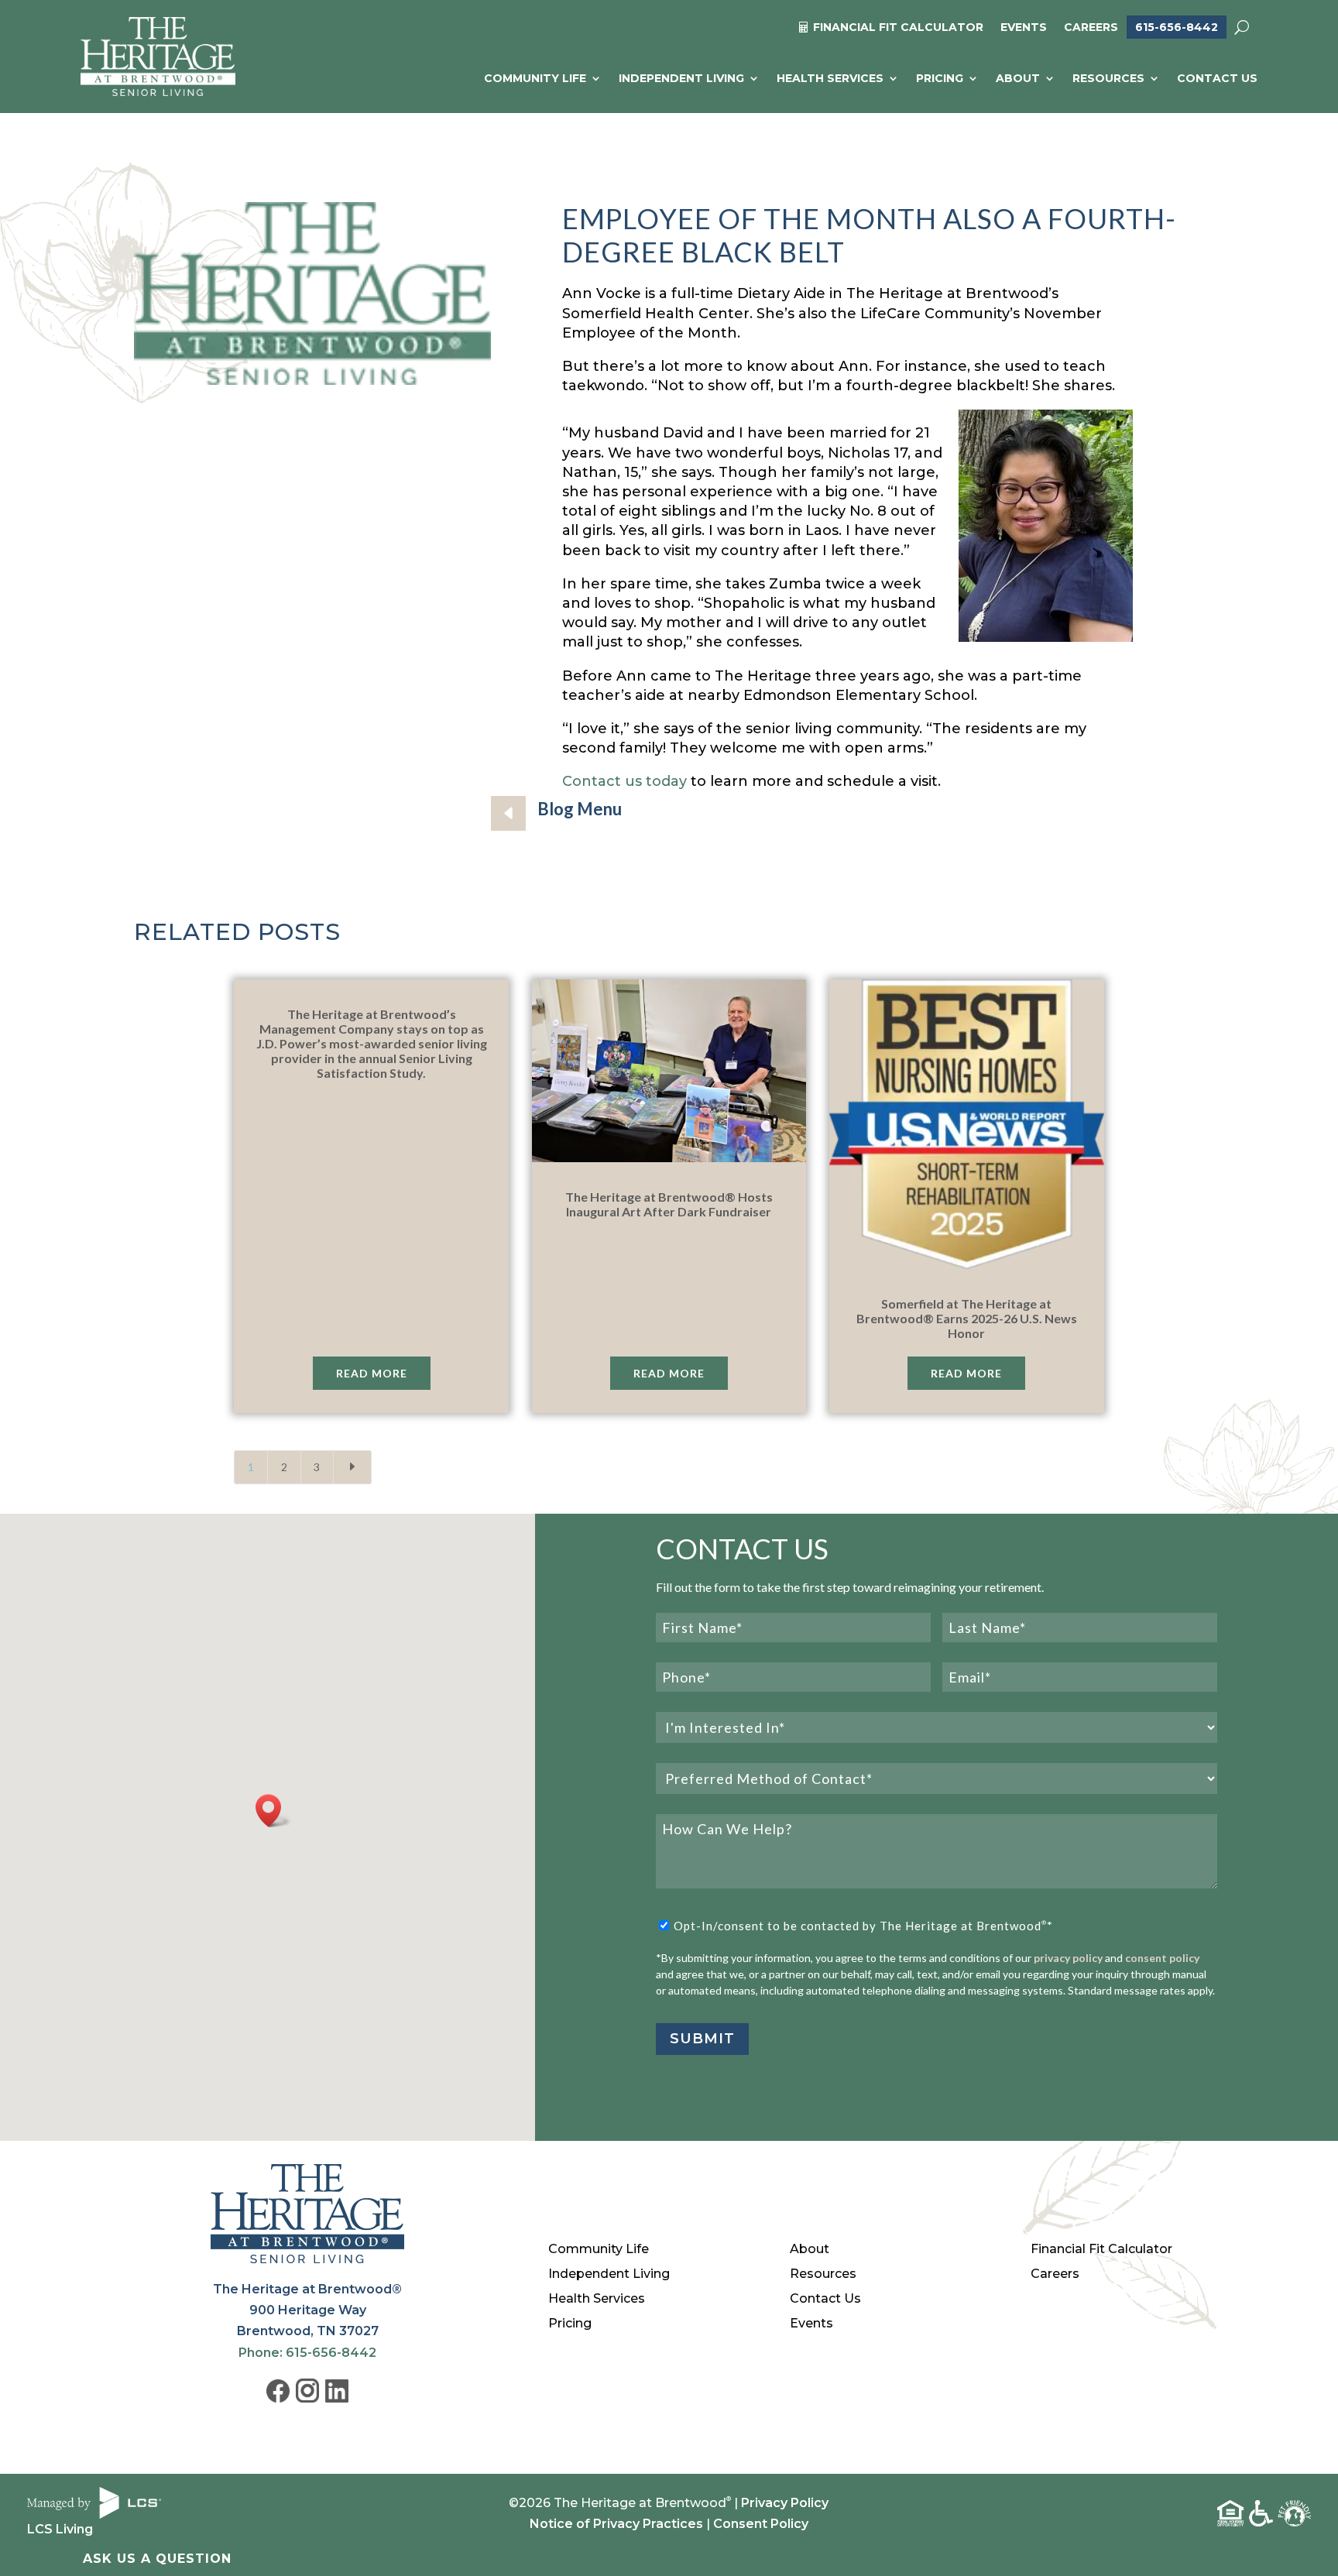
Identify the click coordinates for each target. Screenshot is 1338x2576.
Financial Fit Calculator (1101, 2249)
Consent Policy (761, 2524)
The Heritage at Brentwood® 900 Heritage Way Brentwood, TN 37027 (307, 2310)
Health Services (830, 78)
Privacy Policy (785, 2503)
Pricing (940, 78)
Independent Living (681, 78)
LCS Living (60, 2529)
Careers (1091, 28)
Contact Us (1217, 78)
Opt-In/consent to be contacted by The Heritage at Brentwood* (863, 1926)
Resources (1108, 78)
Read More (372, 1373)
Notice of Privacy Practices (616, 2524)
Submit (702, 2039)
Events (1024, 28)
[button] (273, 1811)
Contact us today (624, 781)
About (1018, 78)
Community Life (535, 78)
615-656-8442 (1177, 27)
